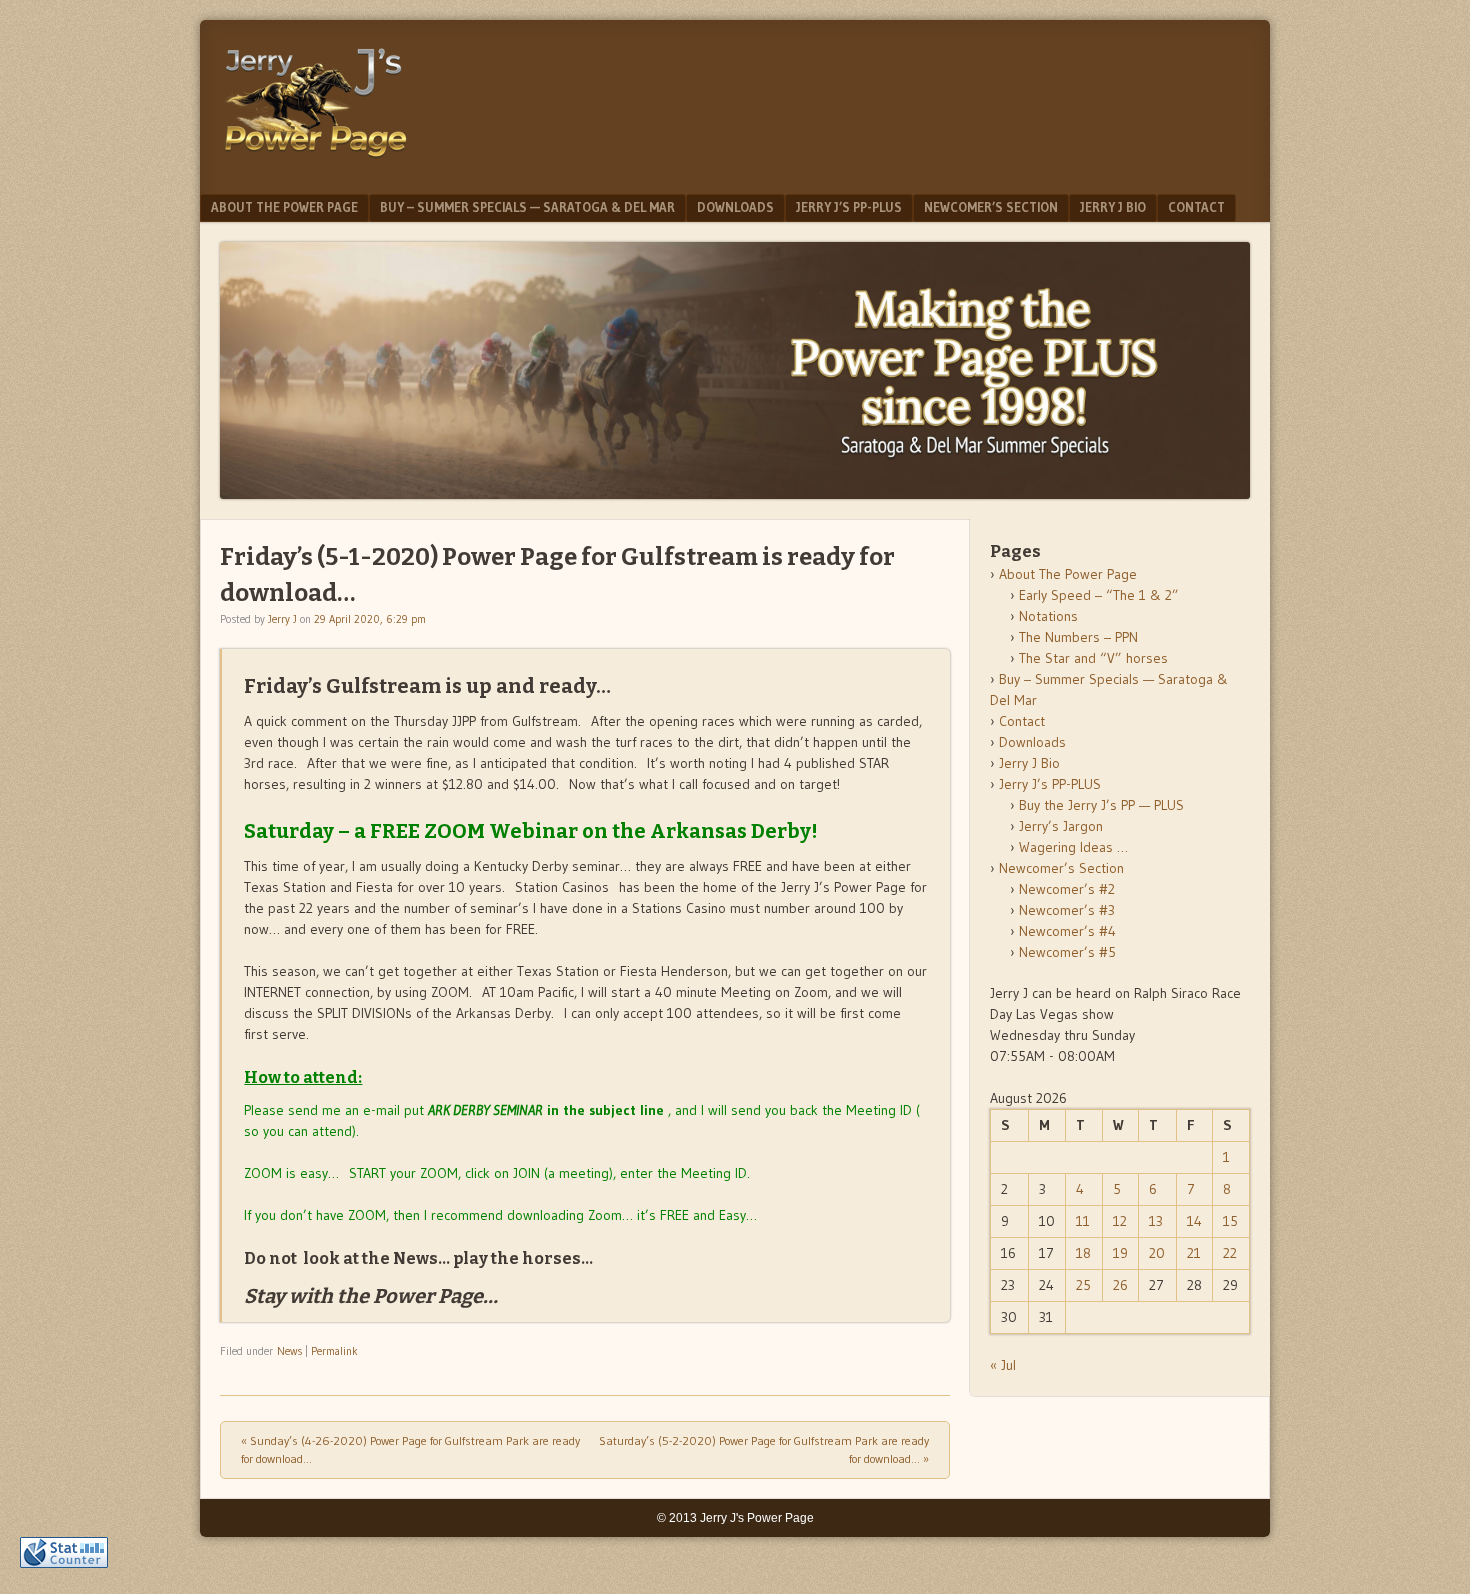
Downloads (735, 207)
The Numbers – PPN (1078, 637)
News (289, 1351)
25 (1083, 1285)
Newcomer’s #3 (1067, 910)
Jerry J (282, 619)
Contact (1196, 207)
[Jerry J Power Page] (316, 162)
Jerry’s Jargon (1061, 826)
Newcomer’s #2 (1067, 889)
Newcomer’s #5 (1067, 952)
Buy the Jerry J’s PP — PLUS (1101, 805)
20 (1157, 1253)
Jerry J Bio (1113, 207)
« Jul (1003, 1365)
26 (1120, 1285)
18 (1083, 1253)
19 (1120, 1253)
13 (1156, 1221)
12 (1120, 1221)
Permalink (334, 1351)
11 (1083, 1221)
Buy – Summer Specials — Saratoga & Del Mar (527, 207)
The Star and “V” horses (1093, 658)
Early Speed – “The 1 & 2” (1099, 595)
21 (1194, 1253)
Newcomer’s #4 (1067, 931)
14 (1194, 1221)
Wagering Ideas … (1073, 847)
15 (1230, 1221)
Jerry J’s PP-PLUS (849, 207)
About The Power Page (284, 207)
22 (1230, 1253)
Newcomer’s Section (991, 207)
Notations (1048, 616)
